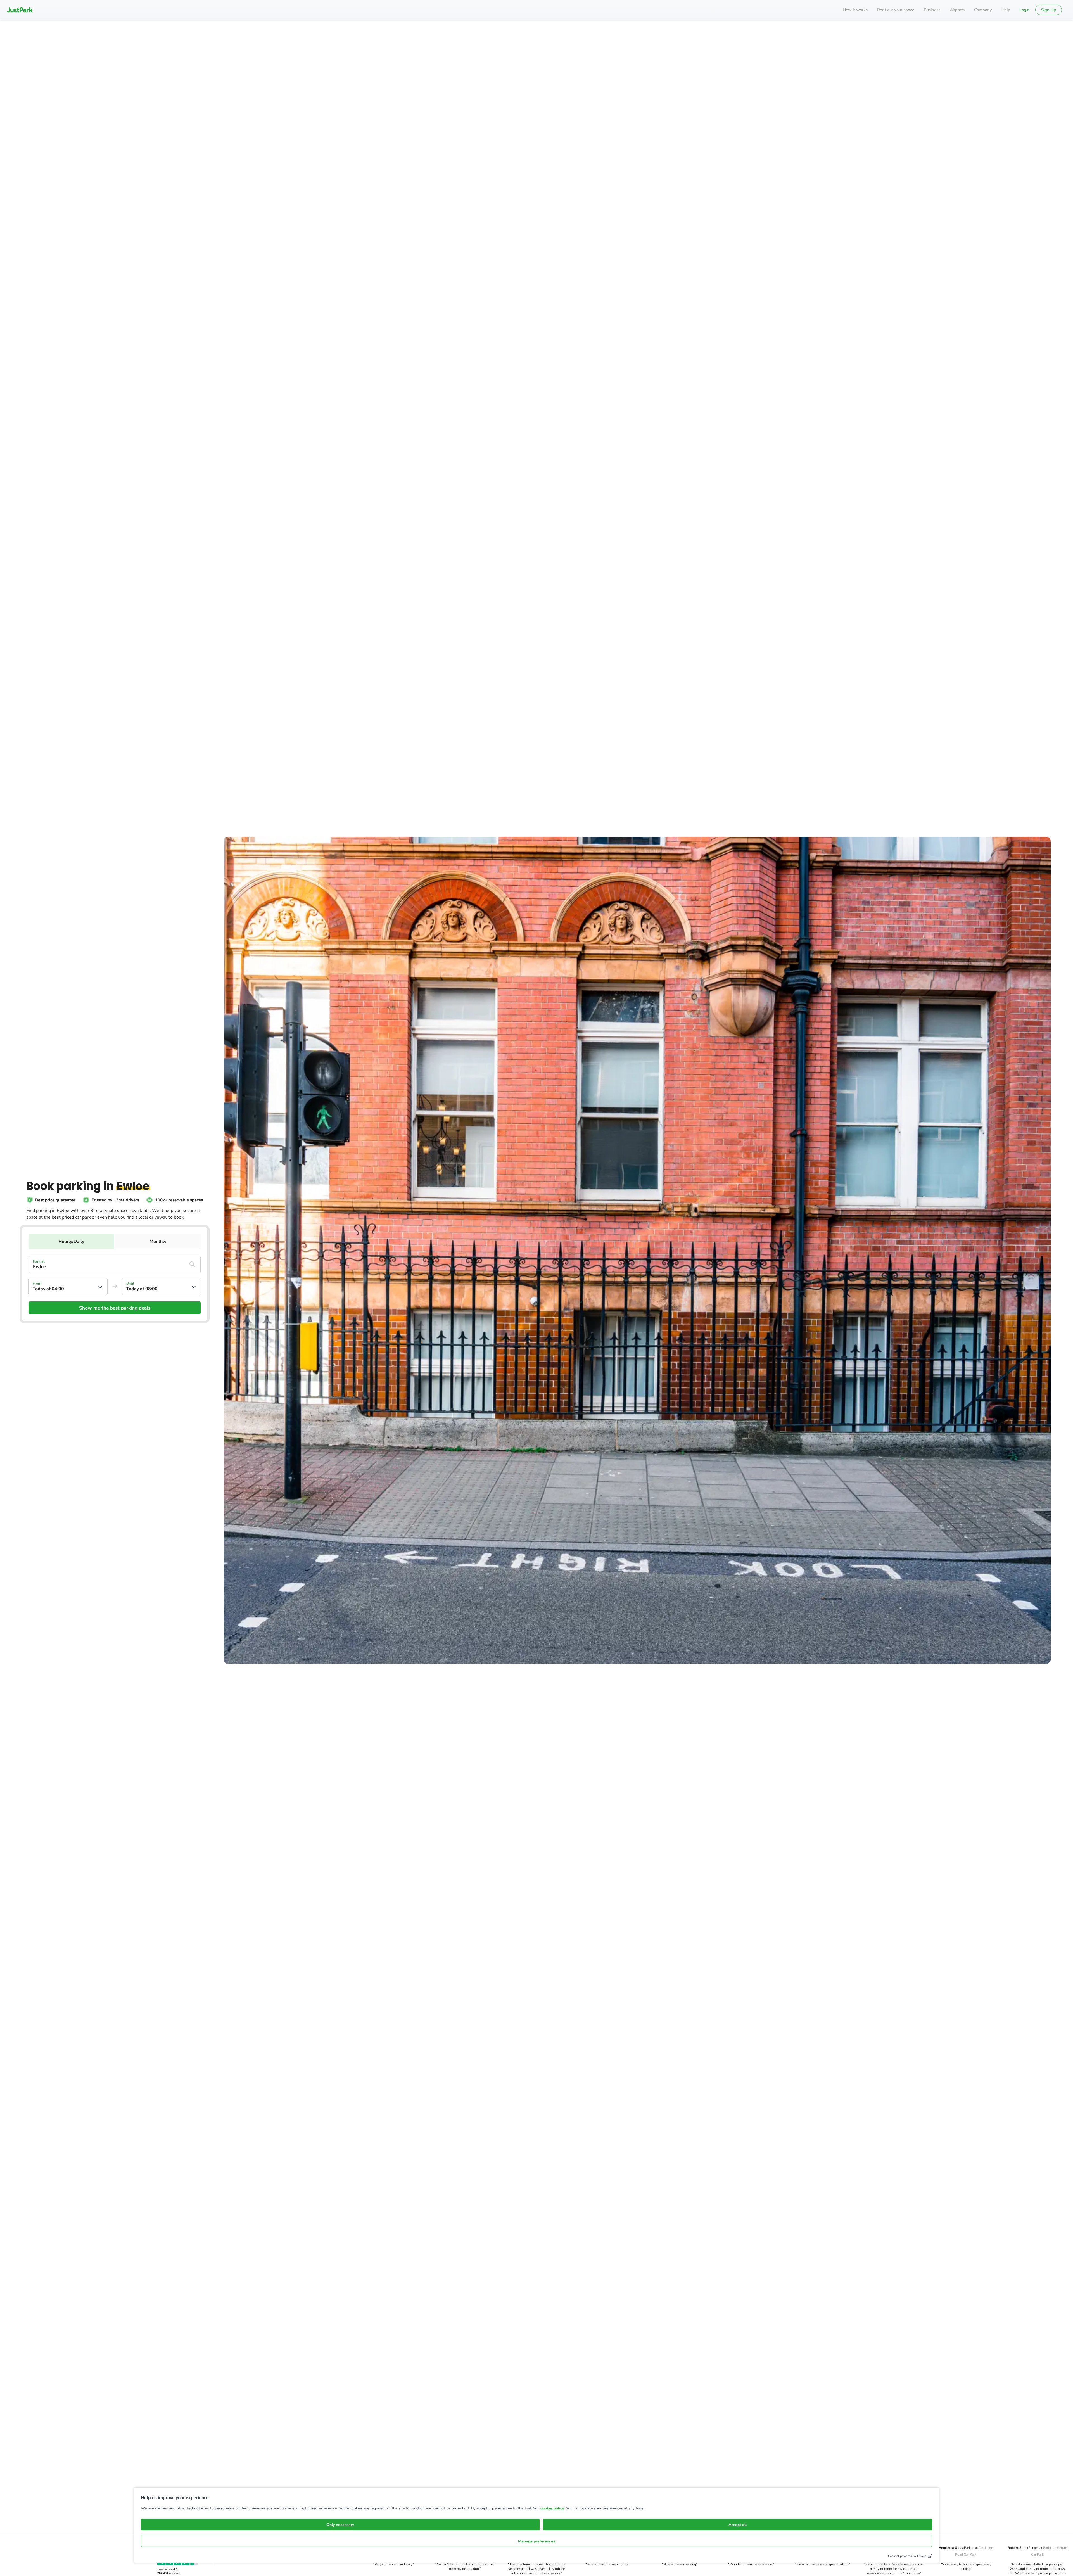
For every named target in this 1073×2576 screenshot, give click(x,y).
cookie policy (552, 2508)
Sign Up (1049, 10)
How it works (855, 10)
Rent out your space (896, 10)
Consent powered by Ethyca (907, 2556)
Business (932, 10)
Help (1006, 10)
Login (1025, 10)
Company (983, 10)
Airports (957, 10)
